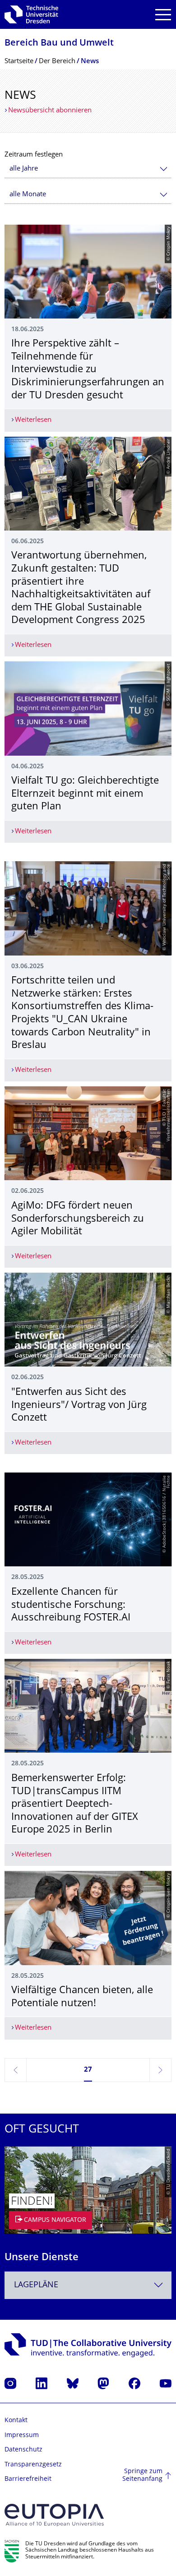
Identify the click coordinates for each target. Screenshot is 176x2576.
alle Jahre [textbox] (24, 169)
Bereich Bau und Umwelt (59, 44)
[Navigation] (163, 15)
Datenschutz (23, 2450)
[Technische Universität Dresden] (31, 14)
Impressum (22, 2435)
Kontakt (16, 2421)
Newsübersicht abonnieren (50, 111)
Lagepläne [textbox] (36, 2285)
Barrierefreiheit (28, 2479)
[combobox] (88, 169)
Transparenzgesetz (33, 2465)
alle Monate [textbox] (28, 195)
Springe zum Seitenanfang (142, 2476)
